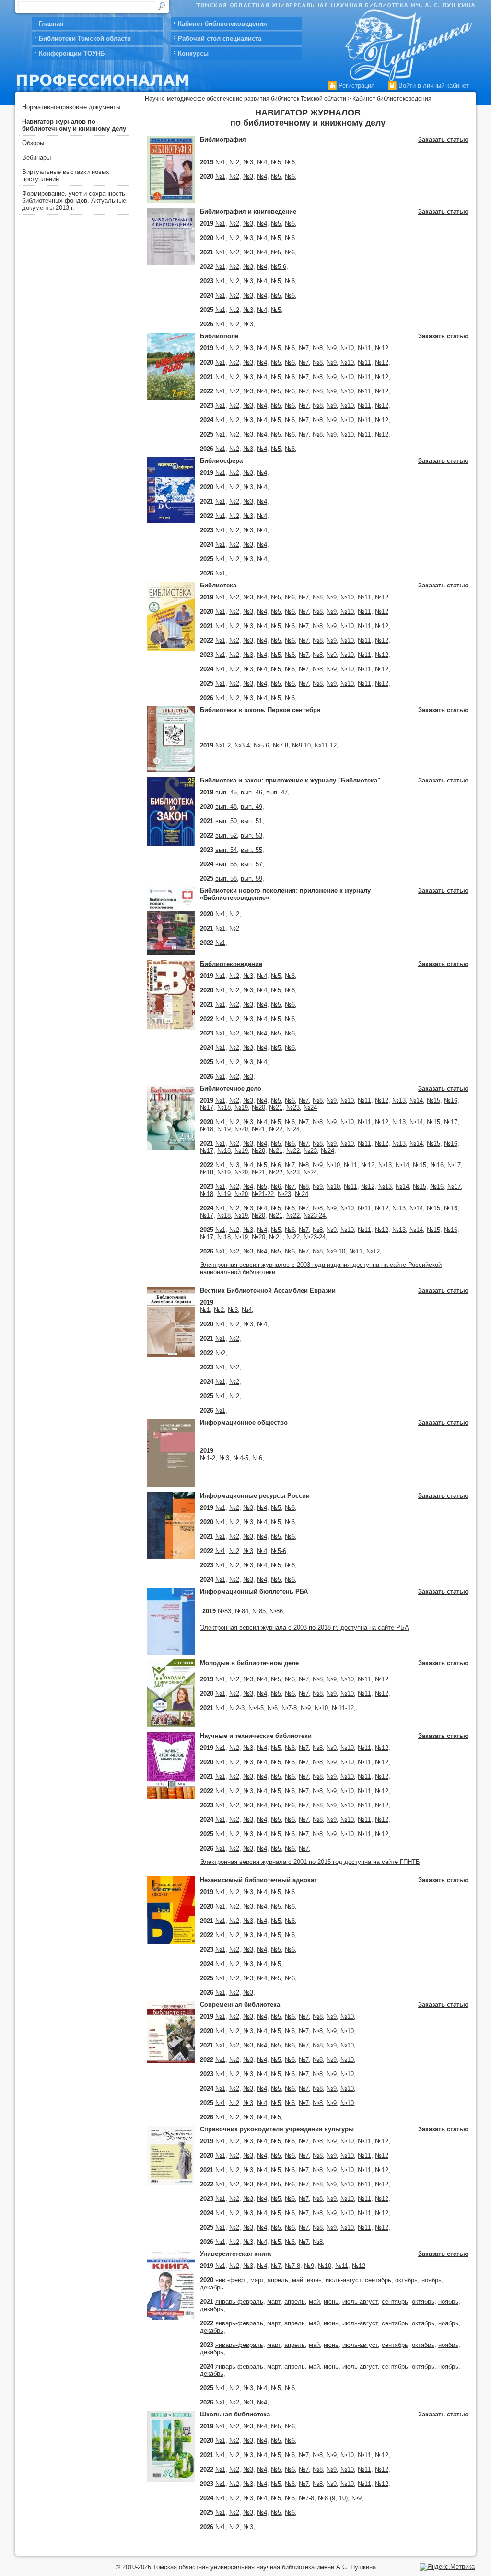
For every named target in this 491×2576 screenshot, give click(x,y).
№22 (276, 1129)
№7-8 (281, 745)
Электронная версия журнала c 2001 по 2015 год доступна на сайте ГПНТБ (310, 1862)
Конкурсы (193, 53)
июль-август (343, 2280)
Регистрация (356, 86)
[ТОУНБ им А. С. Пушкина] (407, 42)
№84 (242, 1611)
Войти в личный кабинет (433, 86)
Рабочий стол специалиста (220, 39)
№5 (276, 162)
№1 (220, 162)
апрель (278, 2280)
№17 (207, 1108)
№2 (234, 162)
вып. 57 (251, 864)
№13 (399, 1100)
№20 (258, 1108)
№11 (364, 348)
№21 (276, 1108)
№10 (347, 348)
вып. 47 (277, 792)
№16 (451, 1100)
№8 (318, 348)
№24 (310, 1108)
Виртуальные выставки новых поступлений (66, 175)
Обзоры (33, 143)
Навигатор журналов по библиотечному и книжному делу (74, 125)
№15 (433, 1100)
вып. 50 (226, 821)
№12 (382, 348)
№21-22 (263, 1194)
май (298, 2280)
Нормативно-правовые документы (71, 107)
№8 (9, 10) (333, 2498)
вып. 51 (251, 821)
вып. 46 (251, 792)
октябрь (406, 2280)
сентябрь (378, 2280)
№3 (248, 162)
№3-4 (242, 745)
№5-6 (279, 267)
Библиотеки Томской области (85, 39)
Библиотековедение (231, 964)
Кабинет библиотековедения (222, 24)
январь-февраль (239, 2302)
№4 (262, 162)
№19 (241, 1108)
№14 (416, 1100)
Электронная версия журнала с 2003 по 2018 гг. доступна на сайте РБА (304, 1627)
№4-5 (241, 1458)
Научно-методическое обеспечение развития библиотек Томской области (245, 99)
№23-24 (315, 1215)
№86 (276, 1611)
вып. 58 (226, 879)
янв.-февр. (231, 2280)
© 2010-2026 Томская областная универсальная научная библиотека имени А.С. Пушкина (246, 2567)
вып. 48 (226, 807)
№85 (259, 1611)
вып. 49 (251, 807)
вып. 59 (251, 879)
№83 (224, 1611)
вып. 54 (226, 850)
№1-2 (223, 745)
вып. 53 (251, 835)
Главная (51, 24)
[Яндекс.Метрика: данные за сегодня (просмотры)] (447, 2567)
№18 (224, 1108)
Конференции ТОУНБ (72, 53)
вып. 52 (226, 835)
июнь (314, 2280)
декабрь (212, 2287)
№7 (304, 348)
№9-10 (301, 745)
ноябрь (432, 2280)
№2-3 (237, 1708)
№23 (293, 1108)
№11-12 (326, 745)
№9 (332, 348)
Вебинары (36, 157)
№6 (290, 162)
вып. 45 (226, 792)
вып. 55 (251, 850)
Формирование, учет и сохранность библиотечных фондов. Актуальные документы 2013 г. (74, 201)
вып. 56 (226, 864)
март (257, 2280)
